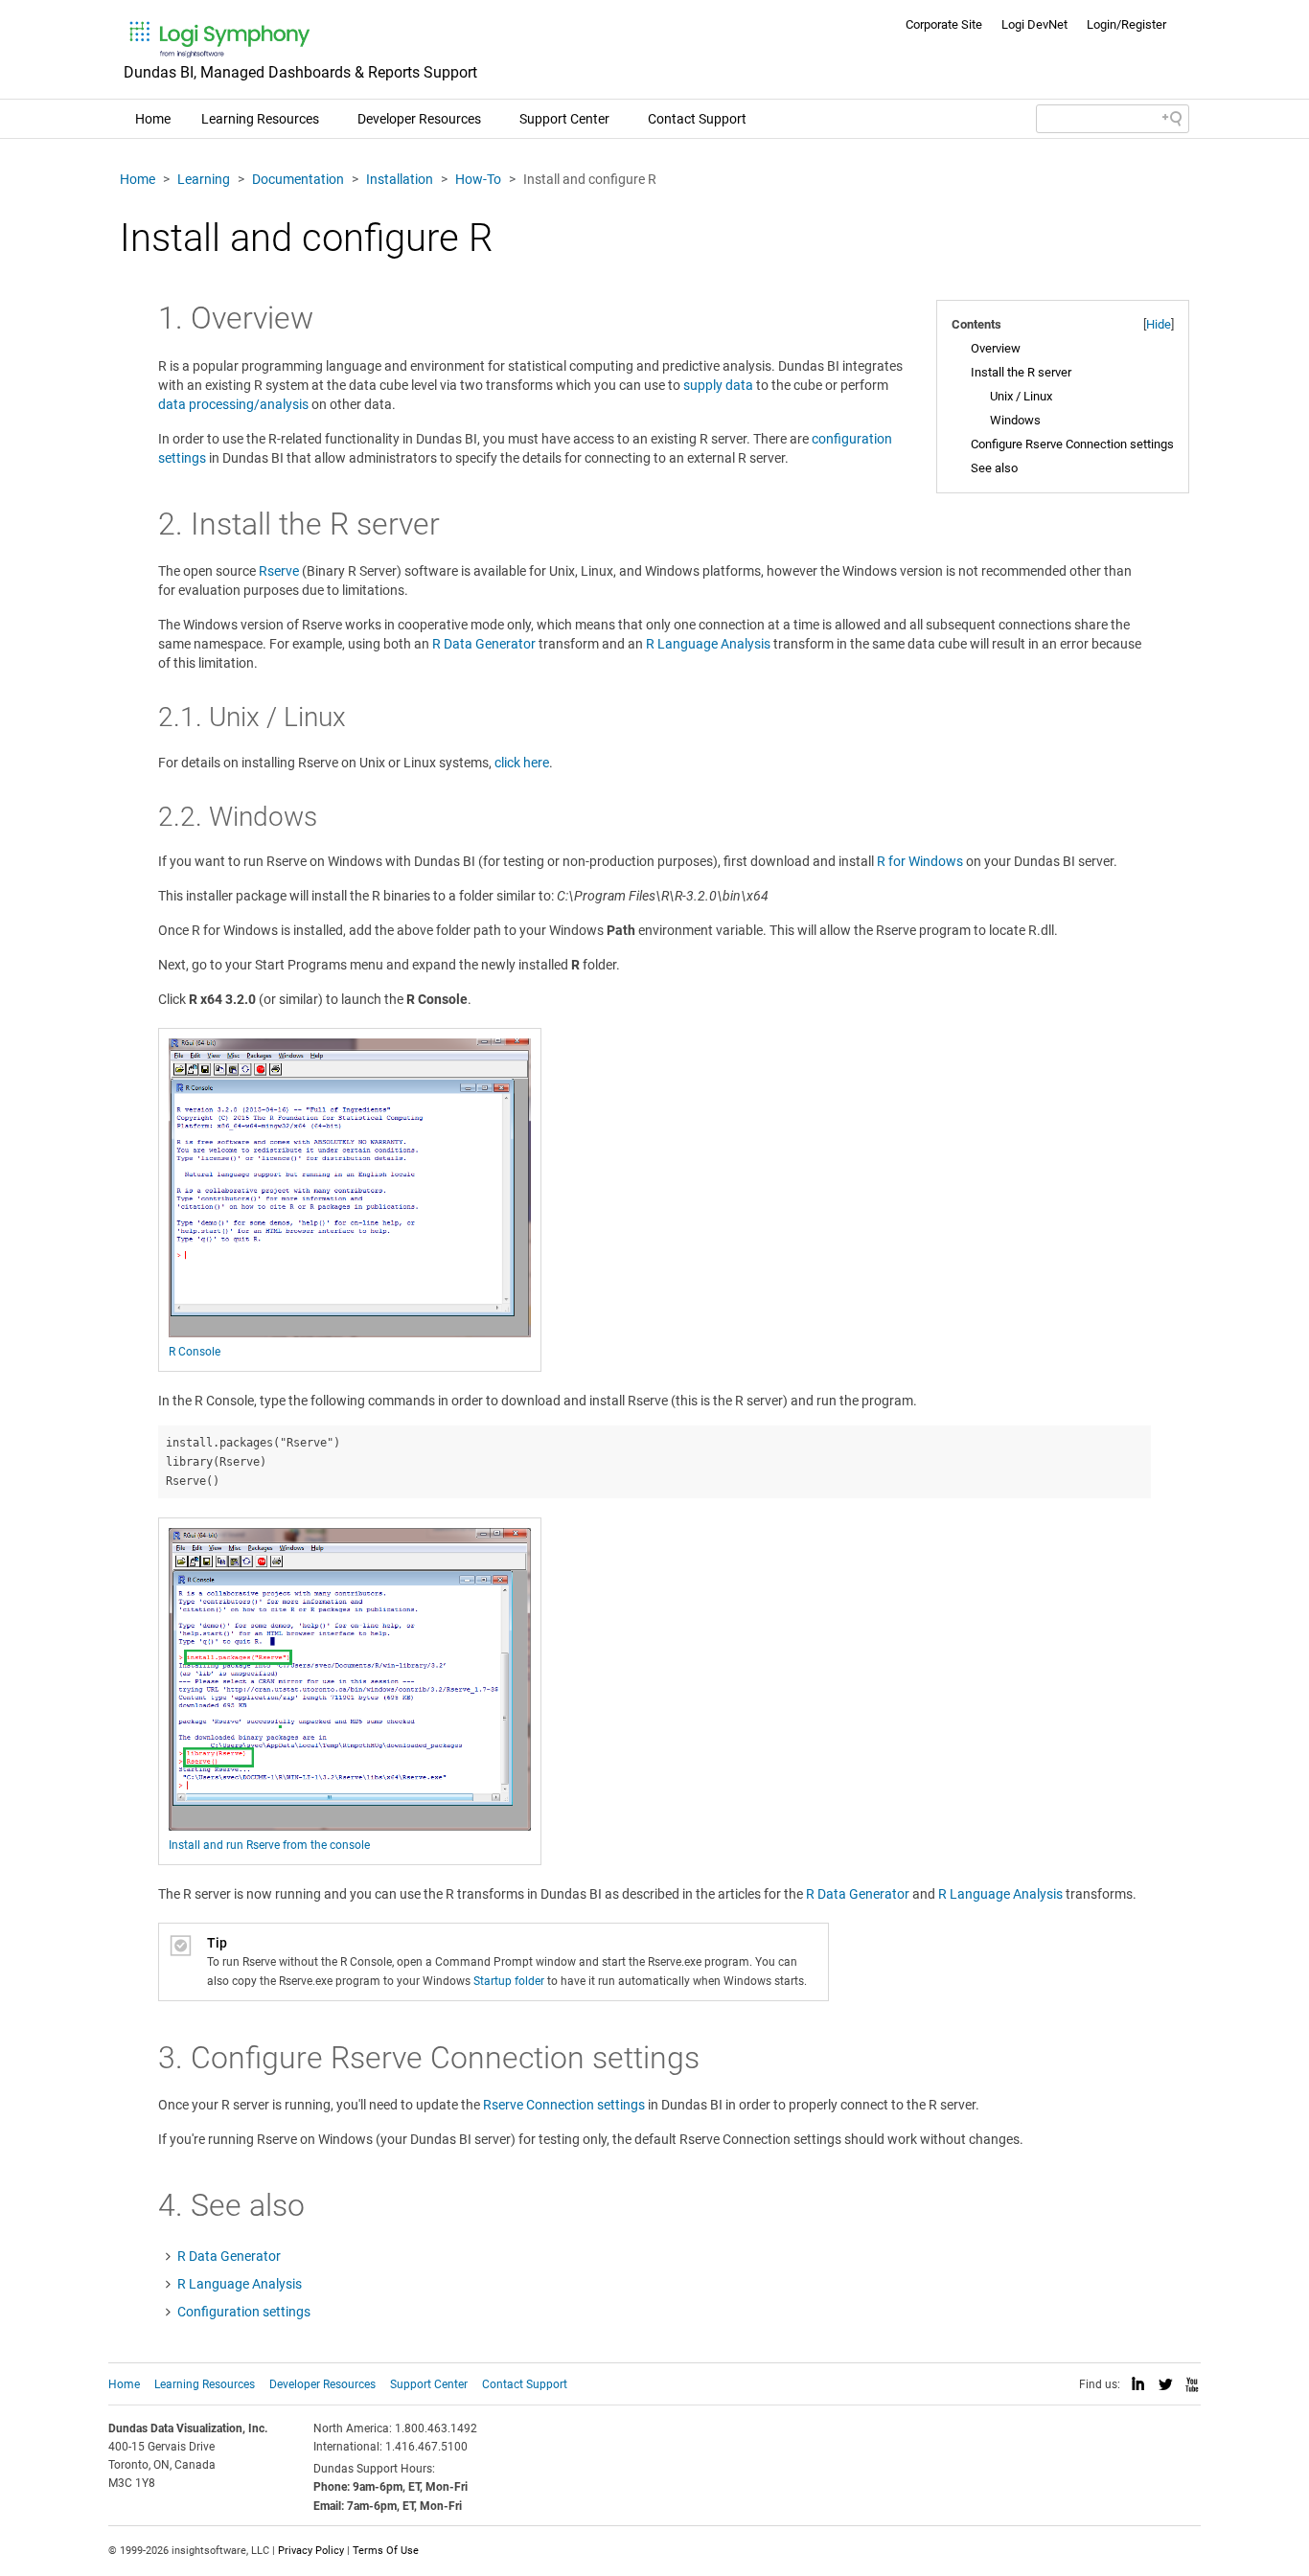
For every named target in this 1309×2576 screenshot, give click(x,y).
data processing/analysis (233, 404)
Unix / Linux (1021, 396)
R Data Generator (484, 644)
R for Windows (920, 861)
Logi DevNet (1034, 24)
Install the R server (1021, 372)
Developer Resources (419, 119)
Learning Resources (260, 119)
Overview (996, 348)
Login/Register (1126, 24)
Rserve (279, 571)
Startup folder (509, 1981)
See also (994, 468)
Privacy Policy (311, 2551)
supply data (718, 385)
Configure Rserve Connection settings (1072, 444)
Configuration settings (244, 2312)
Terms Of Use (386, 2551)
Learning (204, 179)
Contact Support (697, 119)
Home (153, 119)
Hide (1159, 324)
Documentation (298, 179)
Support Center (564, 119)
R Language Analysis (708, 644)
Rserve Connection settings (564, 2105)
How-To (478, 179)
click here (522, 763)
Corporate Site (944, 24)
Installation (400, 179)
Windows (1015, 420)
